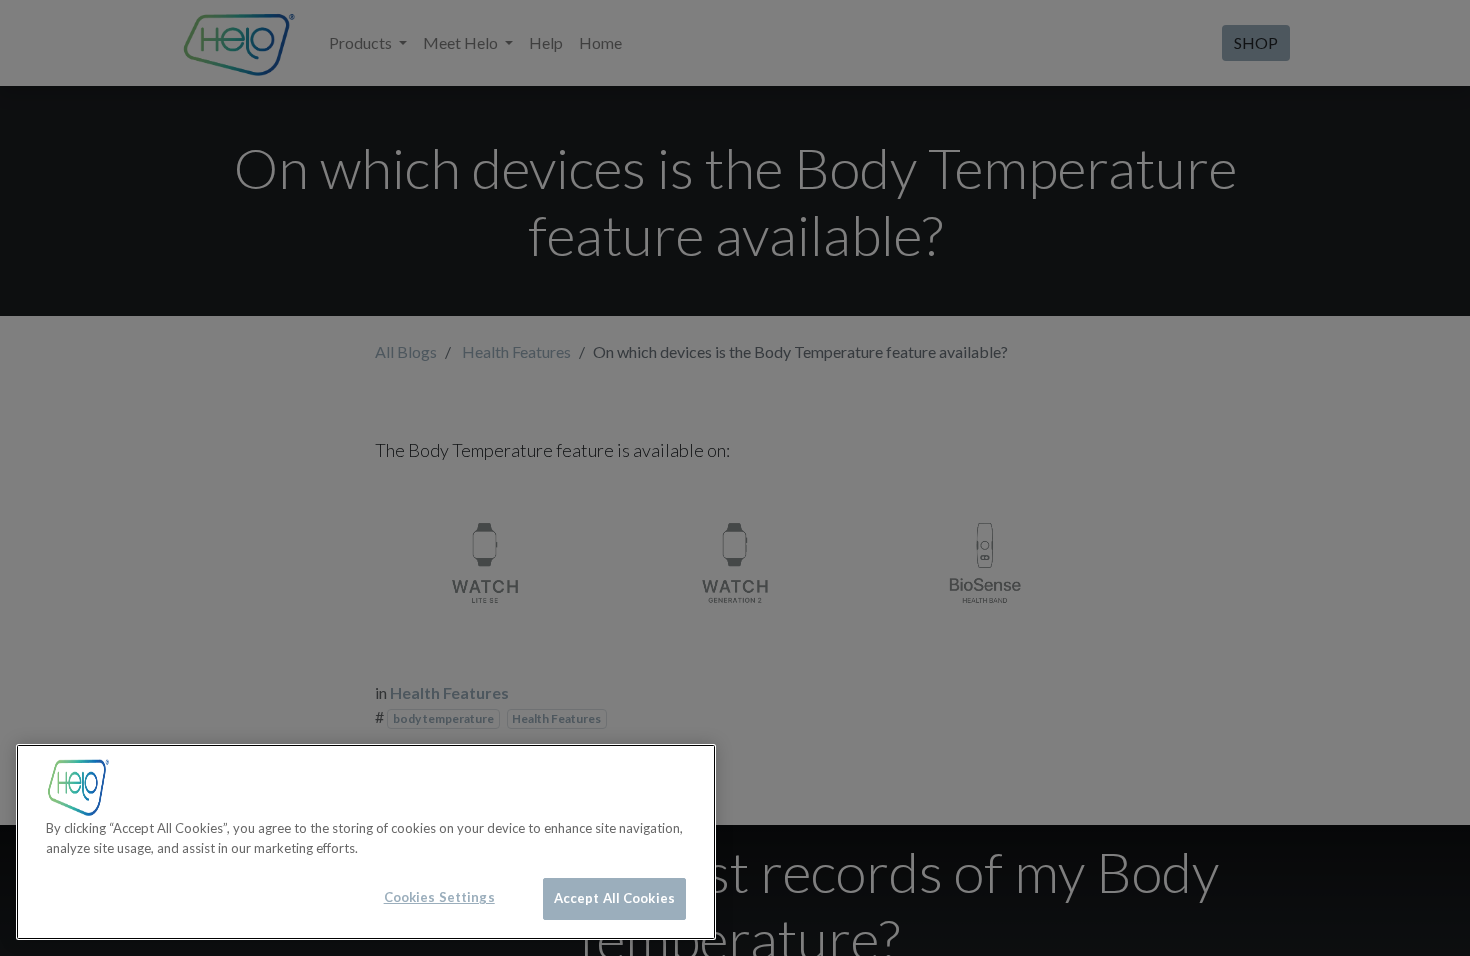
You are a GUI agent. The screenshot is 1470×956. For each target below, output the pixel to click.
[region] (366, 842)
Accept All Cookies (614, 898)
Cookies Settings (439, 897)
